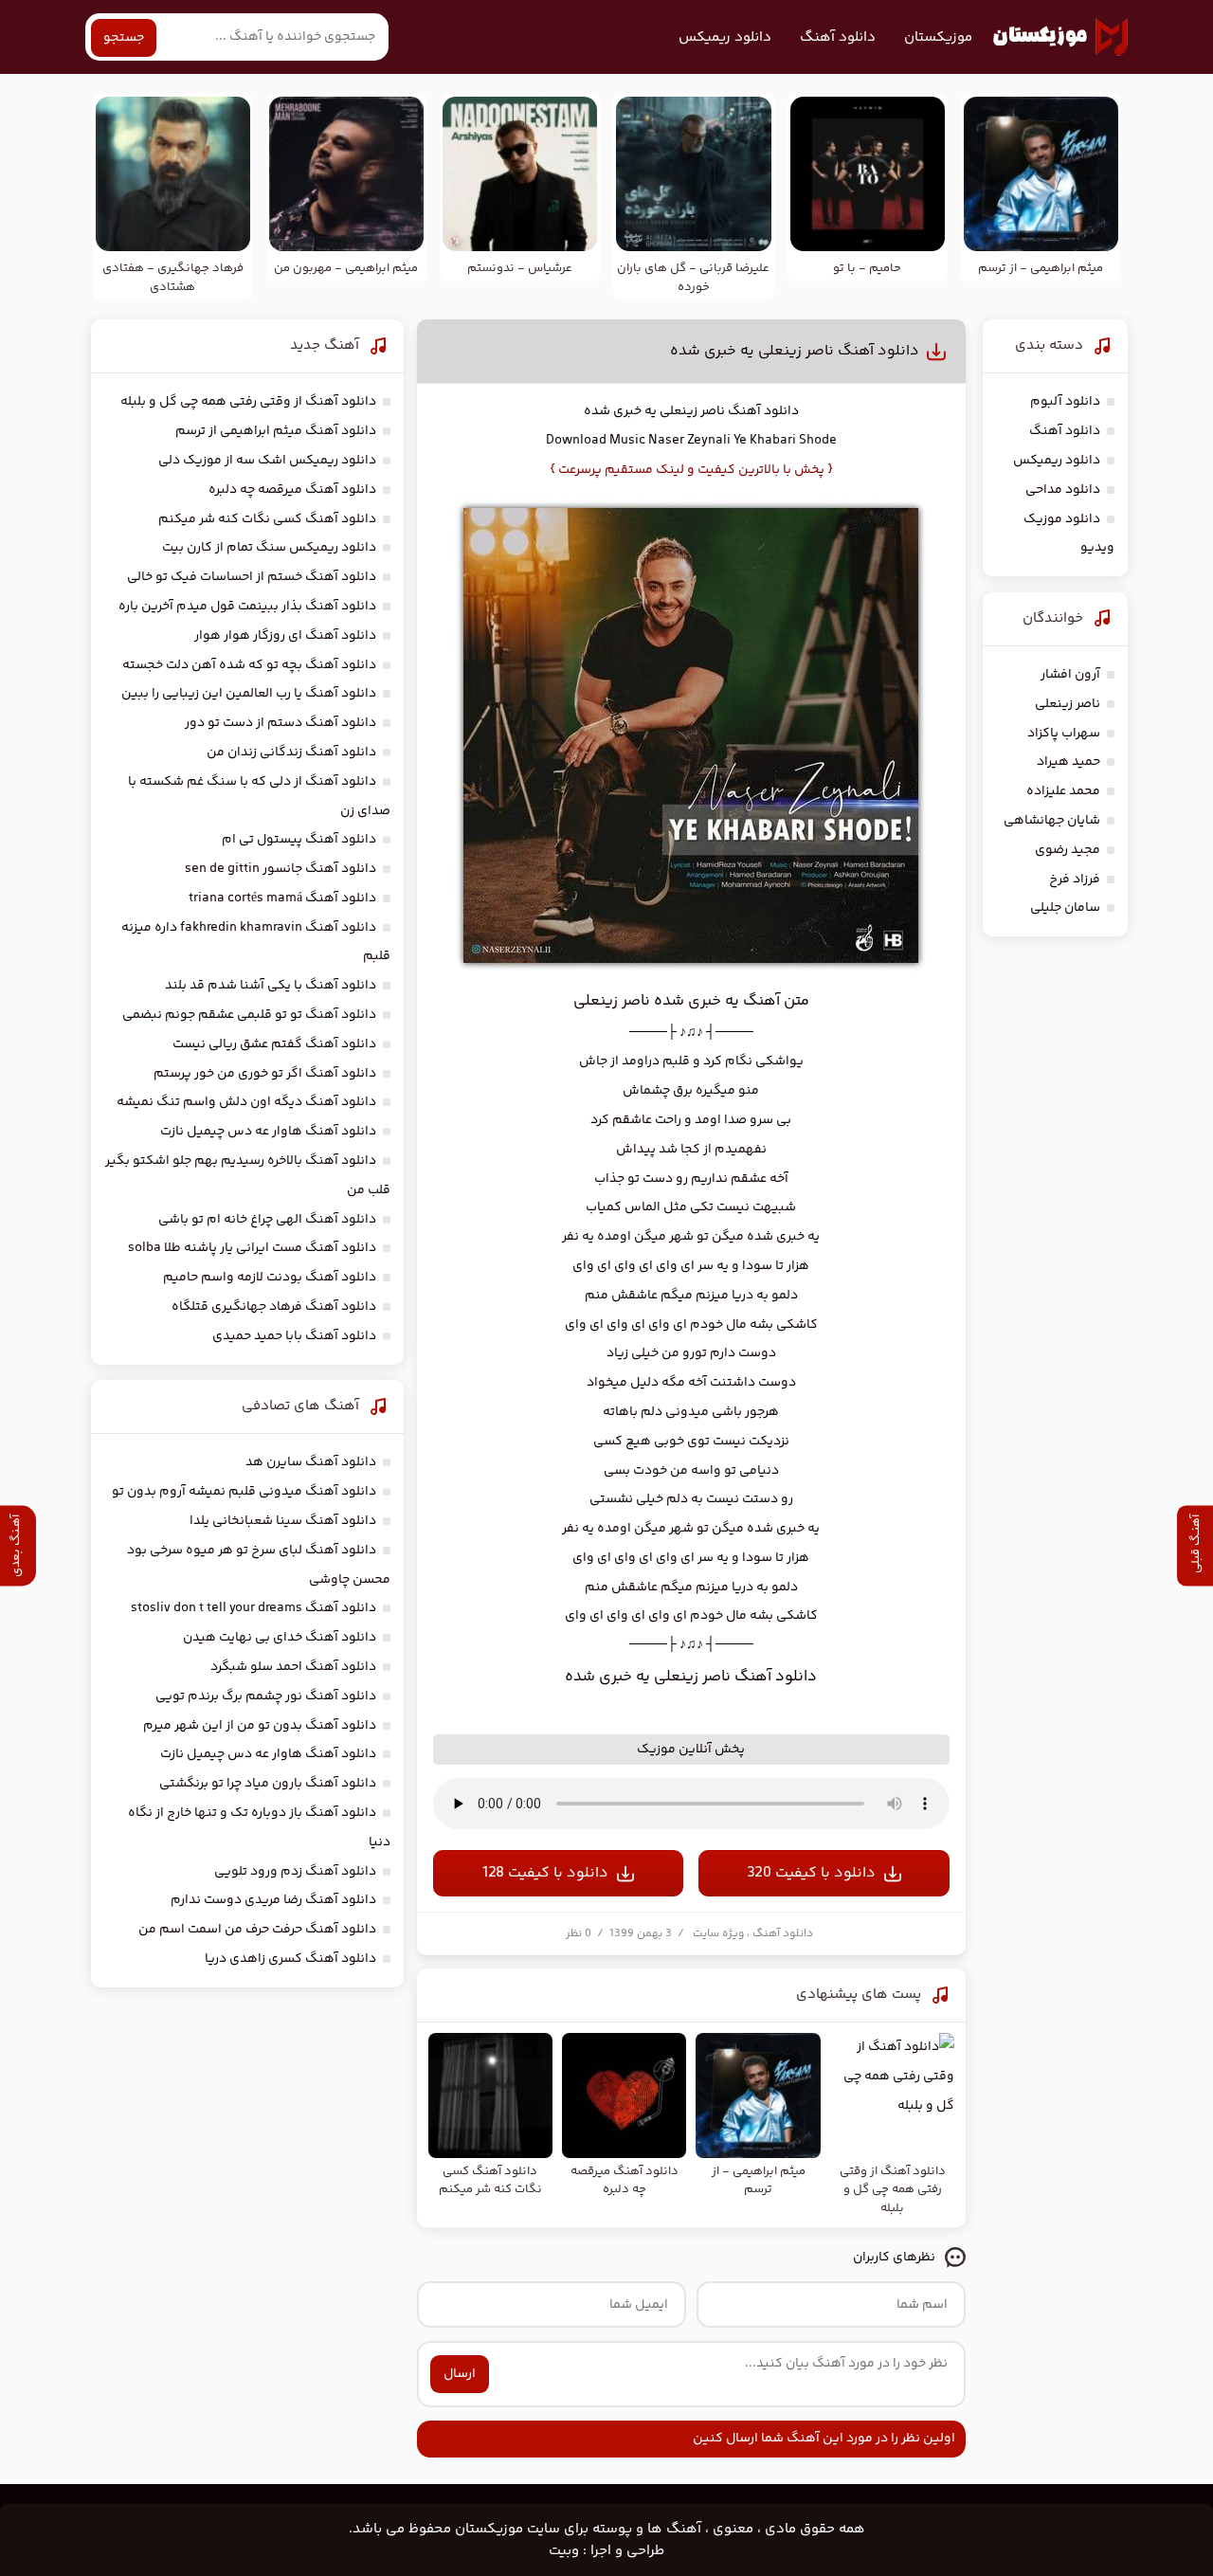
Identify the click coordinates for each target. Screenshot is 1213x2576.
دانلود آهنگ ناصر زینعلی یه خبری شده (795, 351)
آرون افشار (1070, 675)
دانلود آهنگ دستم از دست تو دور (281, 723)
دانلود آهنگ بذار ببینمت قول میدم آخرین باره (247, 607)
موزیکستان (938, 37)
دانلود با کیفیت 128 (545, 1873)
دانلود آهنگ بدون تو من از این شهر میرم (260, 1726)
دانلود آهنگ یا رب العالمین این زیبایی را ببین (249, 694)
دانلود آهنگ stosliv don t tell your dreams (253, 1608)
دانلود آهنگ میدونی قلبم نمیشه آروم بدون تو (244, 1492)
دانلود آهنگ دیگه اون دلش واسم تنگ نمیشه (246, 1102)
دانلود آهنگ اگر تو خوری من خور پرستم (265, 1074)
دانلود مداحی (1063, 490)
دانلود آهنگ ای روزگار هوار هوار (285, 636)
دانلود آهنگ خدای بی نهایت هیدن (280, 1638)
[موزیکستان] (1060, 37)
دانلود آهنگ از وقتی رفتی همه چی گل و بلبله (248, 402)
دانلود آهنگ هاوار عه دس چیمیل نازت (268, 1132)
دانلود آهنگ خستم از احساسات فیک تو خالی (252, 577)
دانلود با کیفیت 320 (811, 1873)
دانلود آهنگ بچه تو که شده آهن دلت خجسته (249, 665)
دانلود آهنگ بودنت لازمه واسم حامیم (270, 1278)
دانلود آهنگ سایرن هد (311, 1462)
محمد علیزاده (1063, 791)
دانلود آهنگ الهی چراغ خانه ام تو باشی (267, 1220)
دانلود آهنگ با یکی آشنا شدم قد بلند (271, 986)
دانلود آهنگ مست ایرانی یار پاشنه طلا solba (252, 1248)
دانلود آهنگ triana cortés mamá (282, 898)
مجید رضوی (1068, 850)
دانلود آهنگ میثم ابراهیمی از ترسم (276, 431)
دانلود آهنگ (838, 37)
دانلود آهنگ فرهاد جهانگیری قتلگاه (274, 1307)
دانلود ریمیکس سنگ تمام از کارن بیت (269, 548)
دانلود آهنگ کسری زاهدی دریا (290, 1959)
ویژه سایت (718, 1934)
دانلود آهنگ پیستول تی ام (299, 840)
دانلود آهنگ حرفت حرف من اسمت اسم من (257, 1930)
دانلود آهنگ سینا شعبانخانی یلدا (283, 1521)
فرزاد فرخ (1075, 880)
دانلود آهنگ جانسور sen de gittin (281, 869)
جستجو (124, 38)
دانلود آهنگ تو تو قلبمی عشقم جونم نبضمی (249, 1015)
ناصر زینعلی (692, 411)
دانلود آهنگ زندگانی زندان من (291, 753)
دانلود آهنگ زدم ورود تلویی (295, 1872)
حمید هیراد (1068, 762)
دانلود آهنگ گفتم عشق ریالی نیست (274, 1044)
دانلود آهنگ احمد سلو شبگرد (293, 1667)
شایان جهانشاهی (1052, 821)
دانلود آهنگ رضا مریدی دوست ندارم (273, 1900)
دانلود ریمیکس (725, 37)
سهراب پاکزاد (1064, 734)
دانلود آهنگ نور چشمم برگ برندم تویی (266, 1696)
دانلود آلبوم (1065, 402)
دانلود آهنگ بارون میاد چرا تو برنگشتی (268, 1784)
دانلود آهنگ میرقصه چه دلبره (292, 490)
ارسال (460, 2374)
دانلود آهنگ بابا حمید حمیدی (294, 1336)
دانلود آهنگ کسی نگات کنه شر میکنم (267, 519)
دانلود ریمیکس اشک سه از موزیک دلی (267, 461)
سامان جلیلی (1065, 908)
